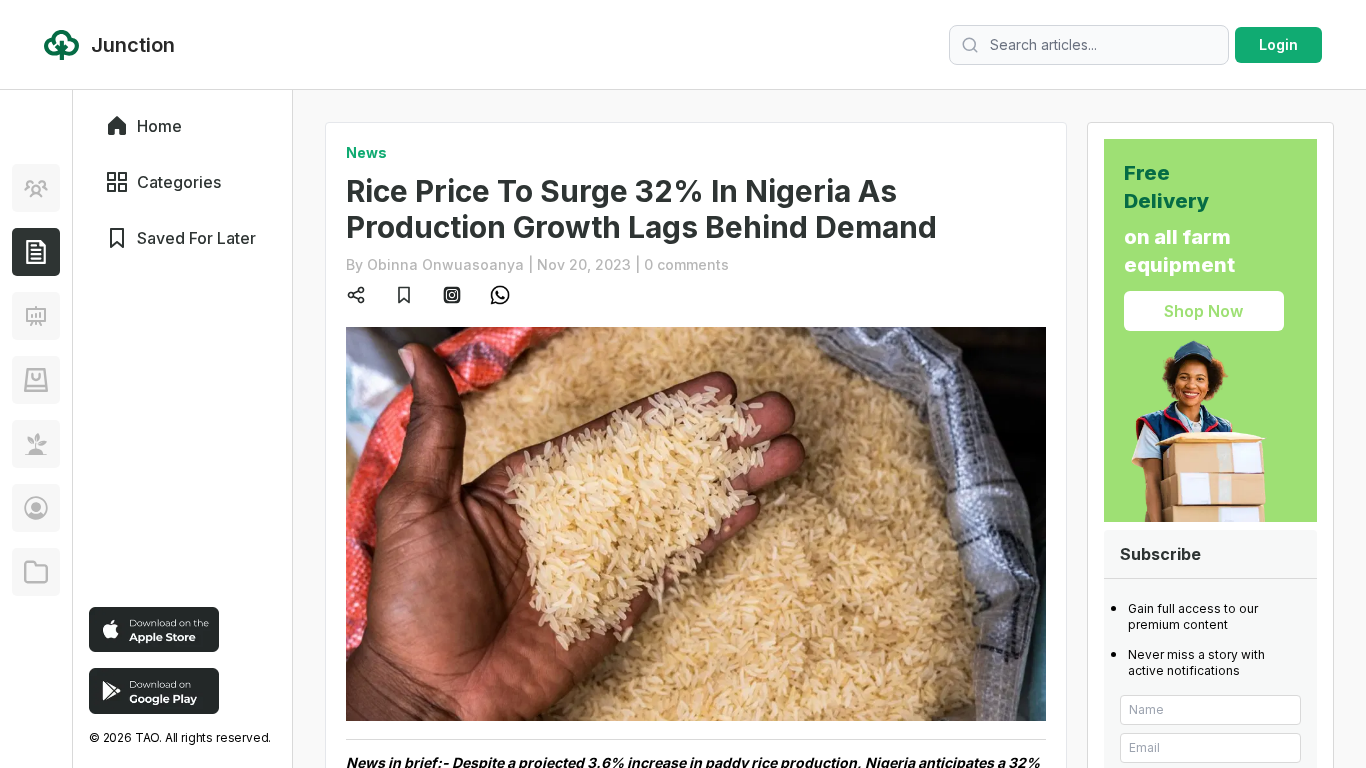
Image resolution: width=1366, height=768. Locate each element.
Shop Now (1203, 311)
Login (1278, 44)
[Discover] (36, 188)
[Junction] (36, 252)
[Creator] (36, 508)
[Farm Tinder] (36, 380)
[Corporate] (36, 572)
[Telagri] (36, 444)
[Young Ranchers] (36, 316)
